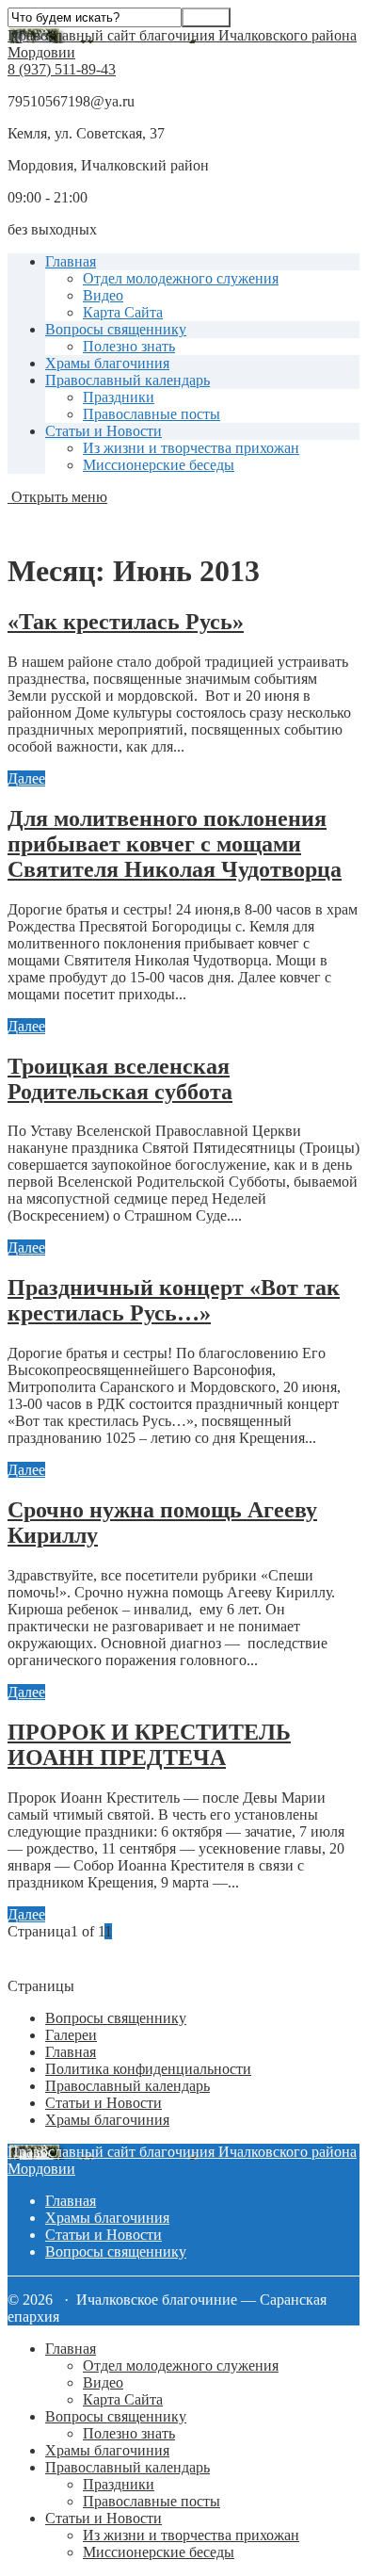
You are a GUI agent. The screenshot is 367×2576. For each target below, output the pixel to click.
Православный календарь (128, 380)
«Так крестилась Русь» (126, 622)
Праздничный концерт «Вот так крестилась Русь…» (174, 1300)
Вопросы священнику (116, 329)
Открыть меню (57, 497)
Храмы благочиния (107, 363)
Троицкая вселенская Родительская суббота (120, 1079)
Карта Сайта (123, 312)
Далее (26, 778)
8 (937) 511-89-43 (62, 69)
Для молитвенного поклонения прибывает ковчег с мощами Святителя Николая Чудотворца (175, 844)
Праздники (119, 397)
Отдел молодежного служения (181, 278)
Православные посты (152, 414)
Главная (71, 261)
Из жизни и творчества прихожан (191, 448)
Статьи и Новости (104, 431)
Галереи (71, 2035)
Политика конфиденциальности (148, 2069)
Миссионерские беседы (159, 465)
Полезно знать (129, 346)
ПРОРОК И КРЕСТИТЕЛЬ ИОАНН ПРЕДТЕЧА (149, 1745)
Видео (103, 295)
